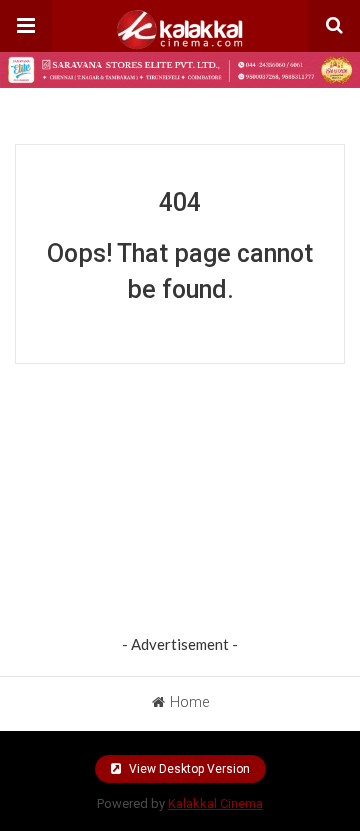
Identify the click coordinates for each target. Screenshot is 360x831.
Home (189, 702)
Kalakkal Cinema (215, 803)
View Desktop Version (188, 769)
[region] (180, 504)
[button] (26, 26)
